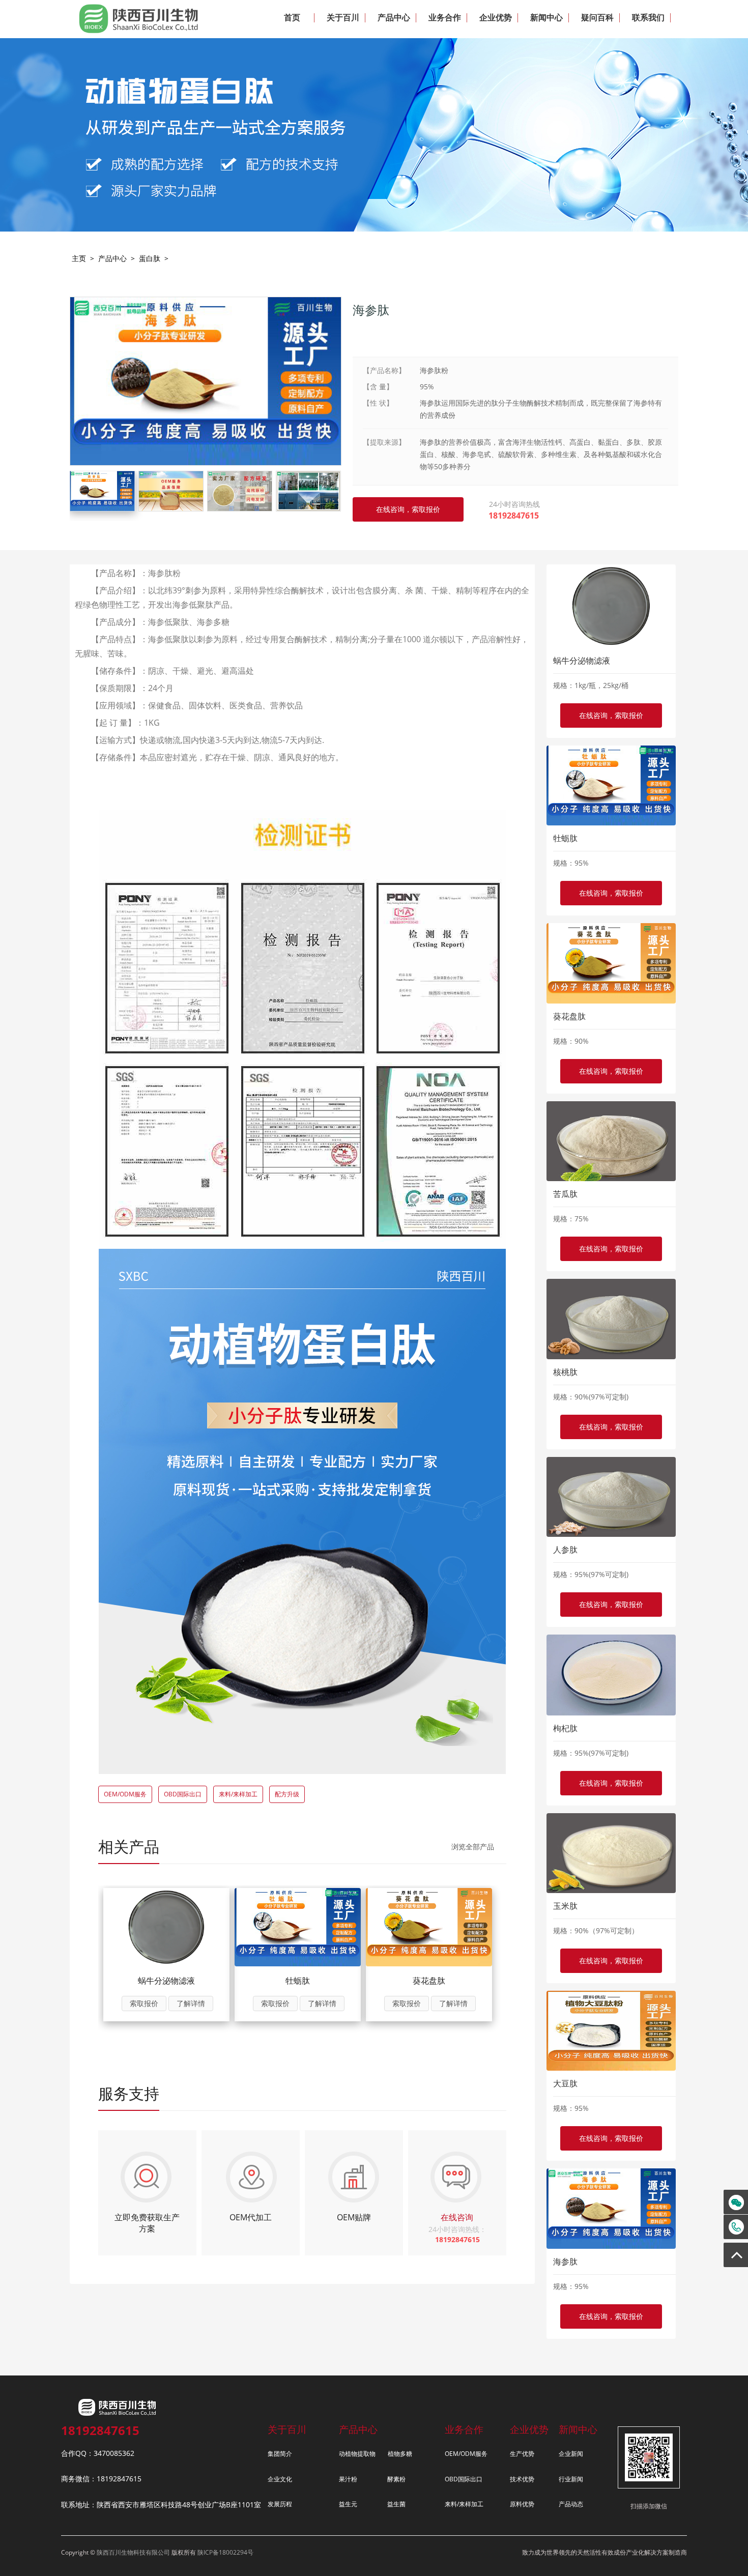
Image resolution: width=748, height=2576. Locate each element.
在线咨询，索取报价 (611, 715)
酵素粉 (396, 2479)
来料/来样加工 (238, 1794)
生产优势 (522, 2454)
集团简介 (280, 2454)
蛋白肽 (150, 258)
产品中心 (112, 258)
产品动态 (571, 2504)
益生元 (348, 2504)
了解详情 (191, 2003)
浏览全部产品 (473, 1847)
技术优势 (522, 2479)
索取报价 (144, 2003)
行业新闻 (571, 2479)
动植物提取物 (357, 2454)
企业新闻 (571, 2454)
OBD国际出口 (183, 1794)
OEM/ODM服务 (125, 1794)
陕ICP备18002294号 (225, 2552)
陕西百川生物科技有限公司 (133, 2552)
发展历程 (280, 2504)
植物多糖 (400, 2454)
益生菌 (396, 2504)
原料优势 (522, 2504)
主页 (79, 258)
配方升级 (287, 1794)
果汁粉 (348, 2479)
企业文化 (280, 2479)
